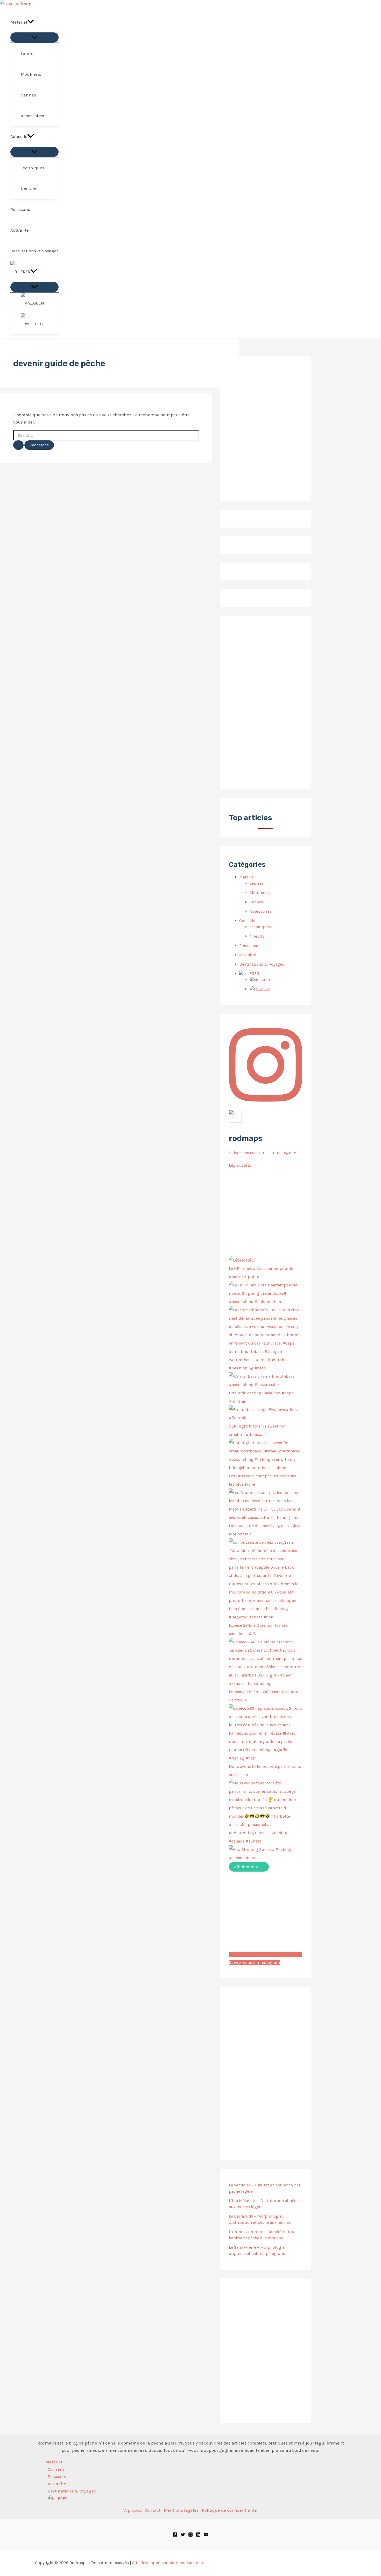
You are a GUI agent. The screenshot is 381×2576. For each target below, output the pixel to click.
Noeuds (257, 936)
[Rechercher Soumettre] (18, 445)
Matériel (247, 877)
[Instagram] (190, 2535)
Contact (153, 2510)
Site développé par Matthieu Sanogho (168, 2563)
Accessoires (261, 911)
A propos (133, 2510)
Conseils (247, 921)
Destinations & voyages (262, 964)
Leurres (257, 883)
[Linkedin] (198, 2535)
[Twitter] (183, 2535)
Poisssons (249, 946)
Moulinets (259, 893)
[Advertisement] (266, 702)
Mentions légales (181, 2510)
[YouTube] (206, 2535)
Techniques (260, 927)
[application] (31, 22)
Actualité (248, 955)
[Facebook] (175, 2535)
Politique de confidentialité (229, 2510)
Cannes (256, 902)
